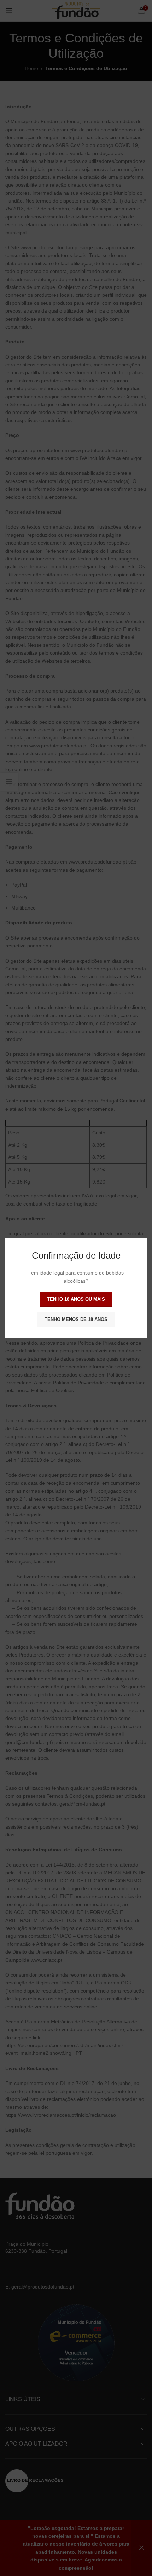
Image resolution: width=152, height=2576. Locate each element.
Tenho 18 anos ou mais (76, 1299)
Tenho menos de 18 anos (76, 1319)
